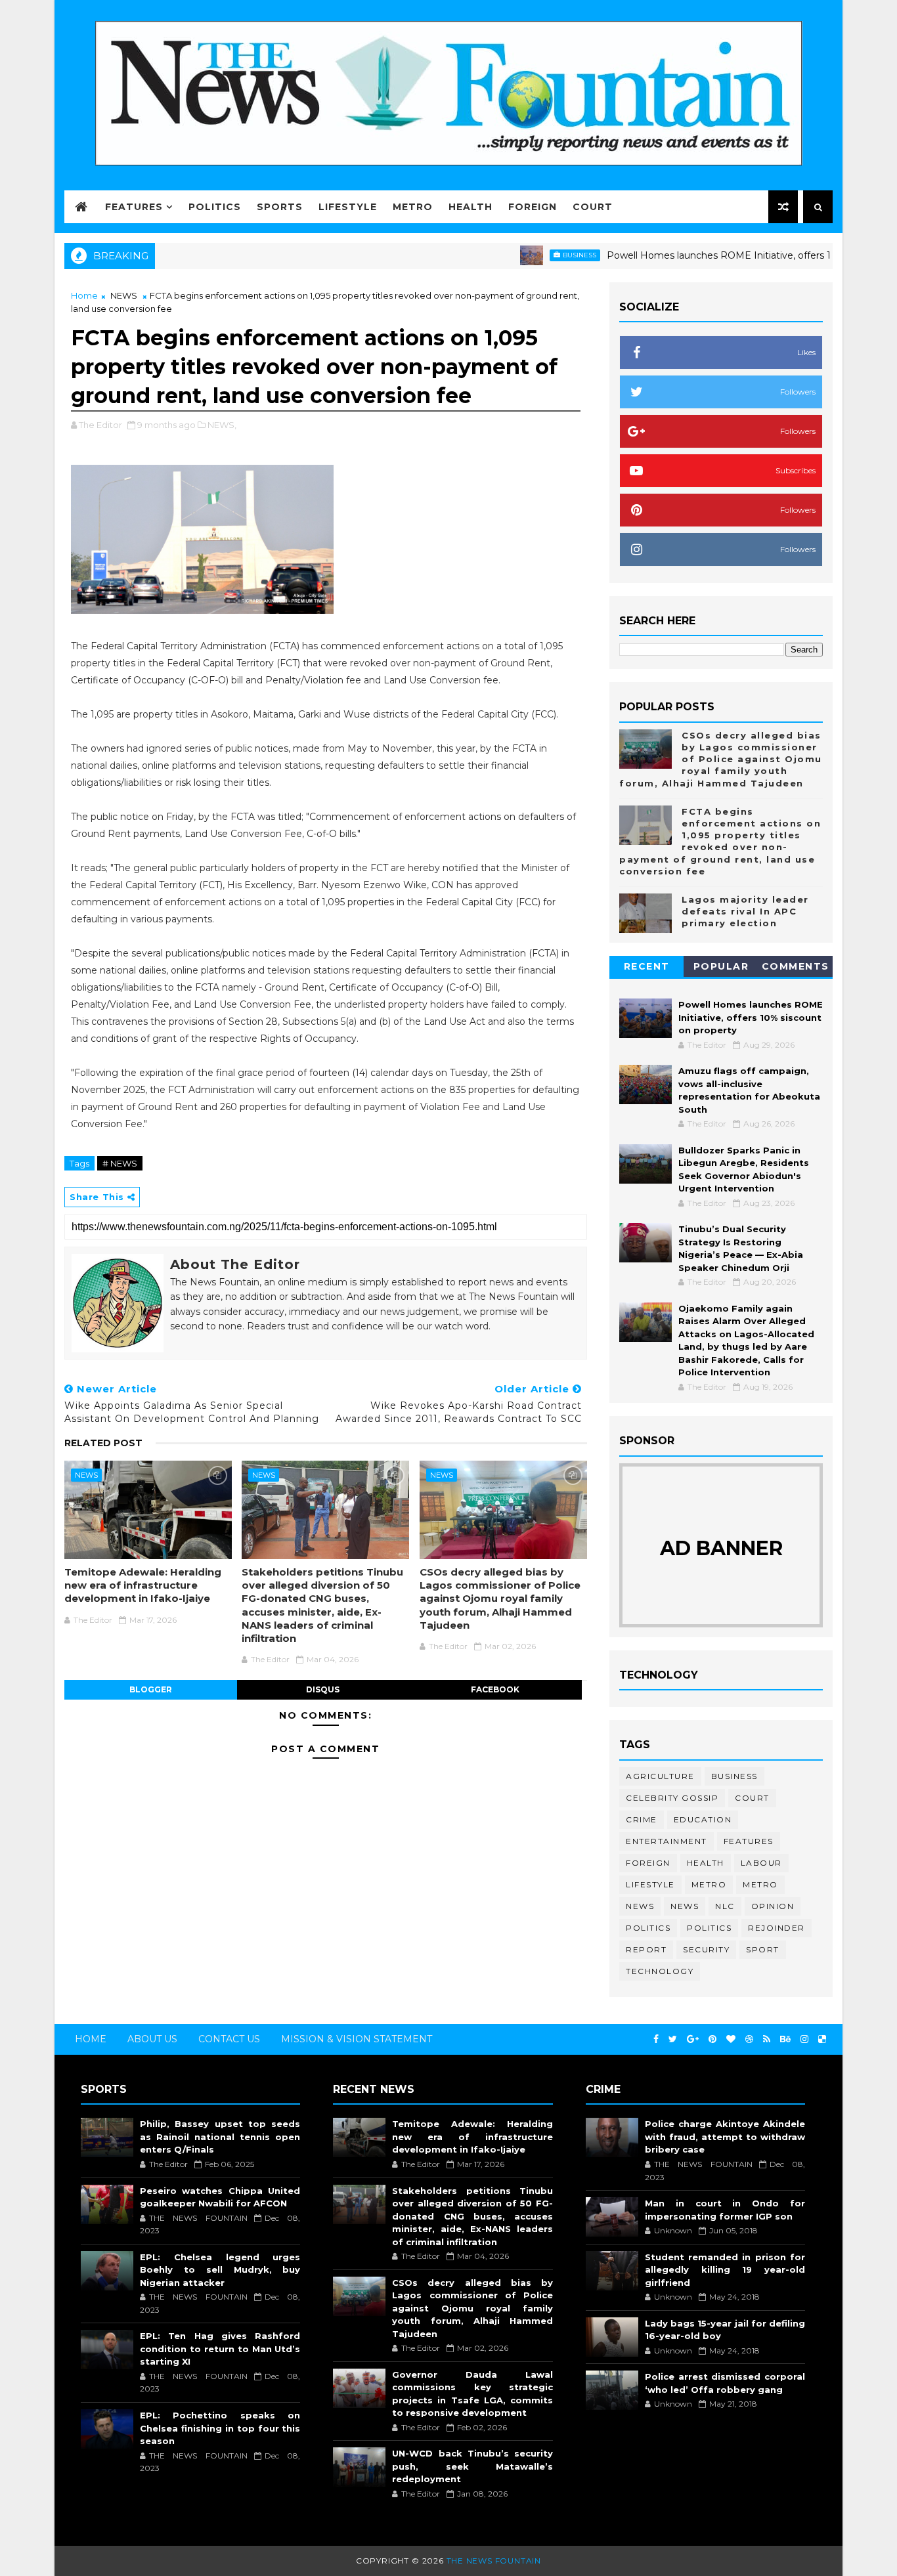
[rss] (767, 2039)
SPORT (763, 1949)
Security (706, 1949)
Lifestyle (650, 1884)
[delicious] (822, 2039)
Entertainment (667, 1841)
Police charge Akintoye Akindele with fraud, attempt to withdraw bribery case (725, 2136)
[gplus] (693, 2039)
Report (646, 1949)
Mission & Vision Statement (357, 2039)
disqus (323, 1689)
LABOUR (761, 1863)
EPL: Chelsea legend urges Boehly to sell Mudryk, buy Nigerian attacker (220, 2270)
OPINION (773, 1906)
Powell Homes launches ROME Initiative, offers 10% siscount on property (722, 255)
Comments (796, 966)
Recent (647, 966)
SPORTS (280, 207)
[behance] (785, 2039)
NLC (725, 1906)
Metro (709, 1884)
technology (660, 1971)
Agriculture (660, 1776)
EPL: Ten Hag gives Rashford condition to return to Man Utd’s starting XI (220, 2349)
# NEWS (120, 1163)
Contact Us (229, 2039)
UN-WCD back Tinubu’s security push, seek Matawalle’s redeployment (472, 2466)
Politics (215, 207)
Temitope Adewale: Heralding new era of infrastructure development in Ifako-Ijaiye (143, 1585)
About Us (152, 2039)
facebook (495, 1689)
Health (706, 1863)
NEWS (124, 295)
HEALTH (470, 207)
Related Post (103, 1443)
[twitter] (673, 2039)
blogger (151, 1689)
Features (134, 207)
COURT (752, 1798)
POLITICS (709, 1928)
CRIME (642, 1819)
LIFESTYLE (348, 207)
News (640, 1906)
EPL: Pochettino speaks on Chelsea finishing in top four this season (220, 2428)
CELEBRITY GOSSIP (672, 1798)
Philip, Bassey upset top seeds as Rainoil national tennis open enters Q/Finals (220, 2136)
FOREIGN (533, 207)
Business (526, 255)
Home (84, 295)
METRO (413, 207)
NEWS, (222, 425)
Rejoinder (777, 1928)
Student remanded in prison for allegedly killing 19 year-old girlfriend (725, 2270)
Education (703, 1819)
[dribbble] (749, 2039)
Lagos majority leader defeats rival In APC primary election (745, 911)
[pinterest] (712, 2039)
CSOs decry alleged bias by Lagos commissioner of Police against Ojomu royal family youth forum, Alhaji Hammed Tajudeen (500, 1599)
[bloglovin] (731, 2039)
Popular (721, 966)
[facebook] (656, 2039)
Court (593, 207)
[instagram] (804, 2039)
